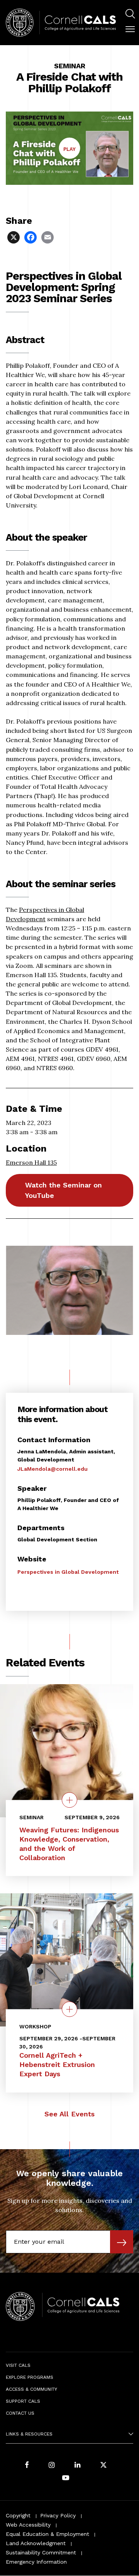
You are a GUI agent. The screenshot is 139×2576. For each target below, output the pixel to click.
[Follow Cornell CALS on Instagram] (52, 2465)
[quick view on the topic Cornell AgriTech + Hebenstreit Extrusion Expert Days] (69, 2009)
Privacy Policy (58, 2515)
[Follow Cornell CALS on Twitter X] (103, 2465)
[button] (130, 29)
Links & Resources (29, 2434)
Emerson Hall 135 (31, 1162)
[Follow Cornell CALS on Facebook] (27, 2465)
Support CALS (23, 2401)
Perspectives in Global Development (68, 1572)
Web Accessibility (28, 2525)
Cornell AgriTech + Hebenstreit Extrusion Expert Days (57, 2064)
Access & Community (31, 2389)
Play (72, 152)
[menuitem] (130, 15)
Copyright (18, 2515)
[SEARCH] (130, 14)
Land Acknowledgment (36, 2543)
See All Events (69, 2114)
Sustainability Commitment (41, 2552)
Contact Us (20, 2413)
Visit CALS (18, 2365)
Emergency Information (36, 2562)
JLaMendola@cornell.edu (53, 1469)
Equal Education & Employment (47, 2534)
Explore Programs (30, 2377)
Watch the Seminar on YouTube (64, 1190)
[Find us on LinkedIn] (78, 2465)
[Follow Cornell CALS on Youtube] (66, 2478)
